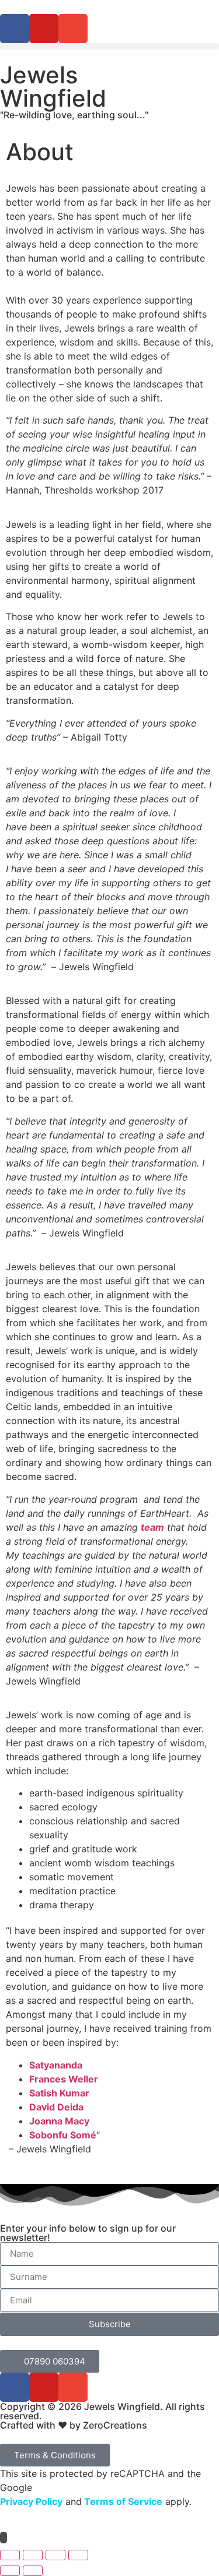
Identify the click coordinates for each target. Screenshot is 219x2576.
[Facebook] (15, 29)
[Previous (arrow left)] (10, 2571)
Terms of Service (122, 2501)
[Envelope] (73, 29)
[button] (109, 46)
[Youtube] (44, 29)
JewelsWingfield (53, 87)
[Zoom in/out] (10, 2555)
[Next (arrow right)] (33, 2571)
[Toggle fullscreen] (33, 2555)
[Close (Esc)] (78, 2555)
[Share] (55, 2555)
